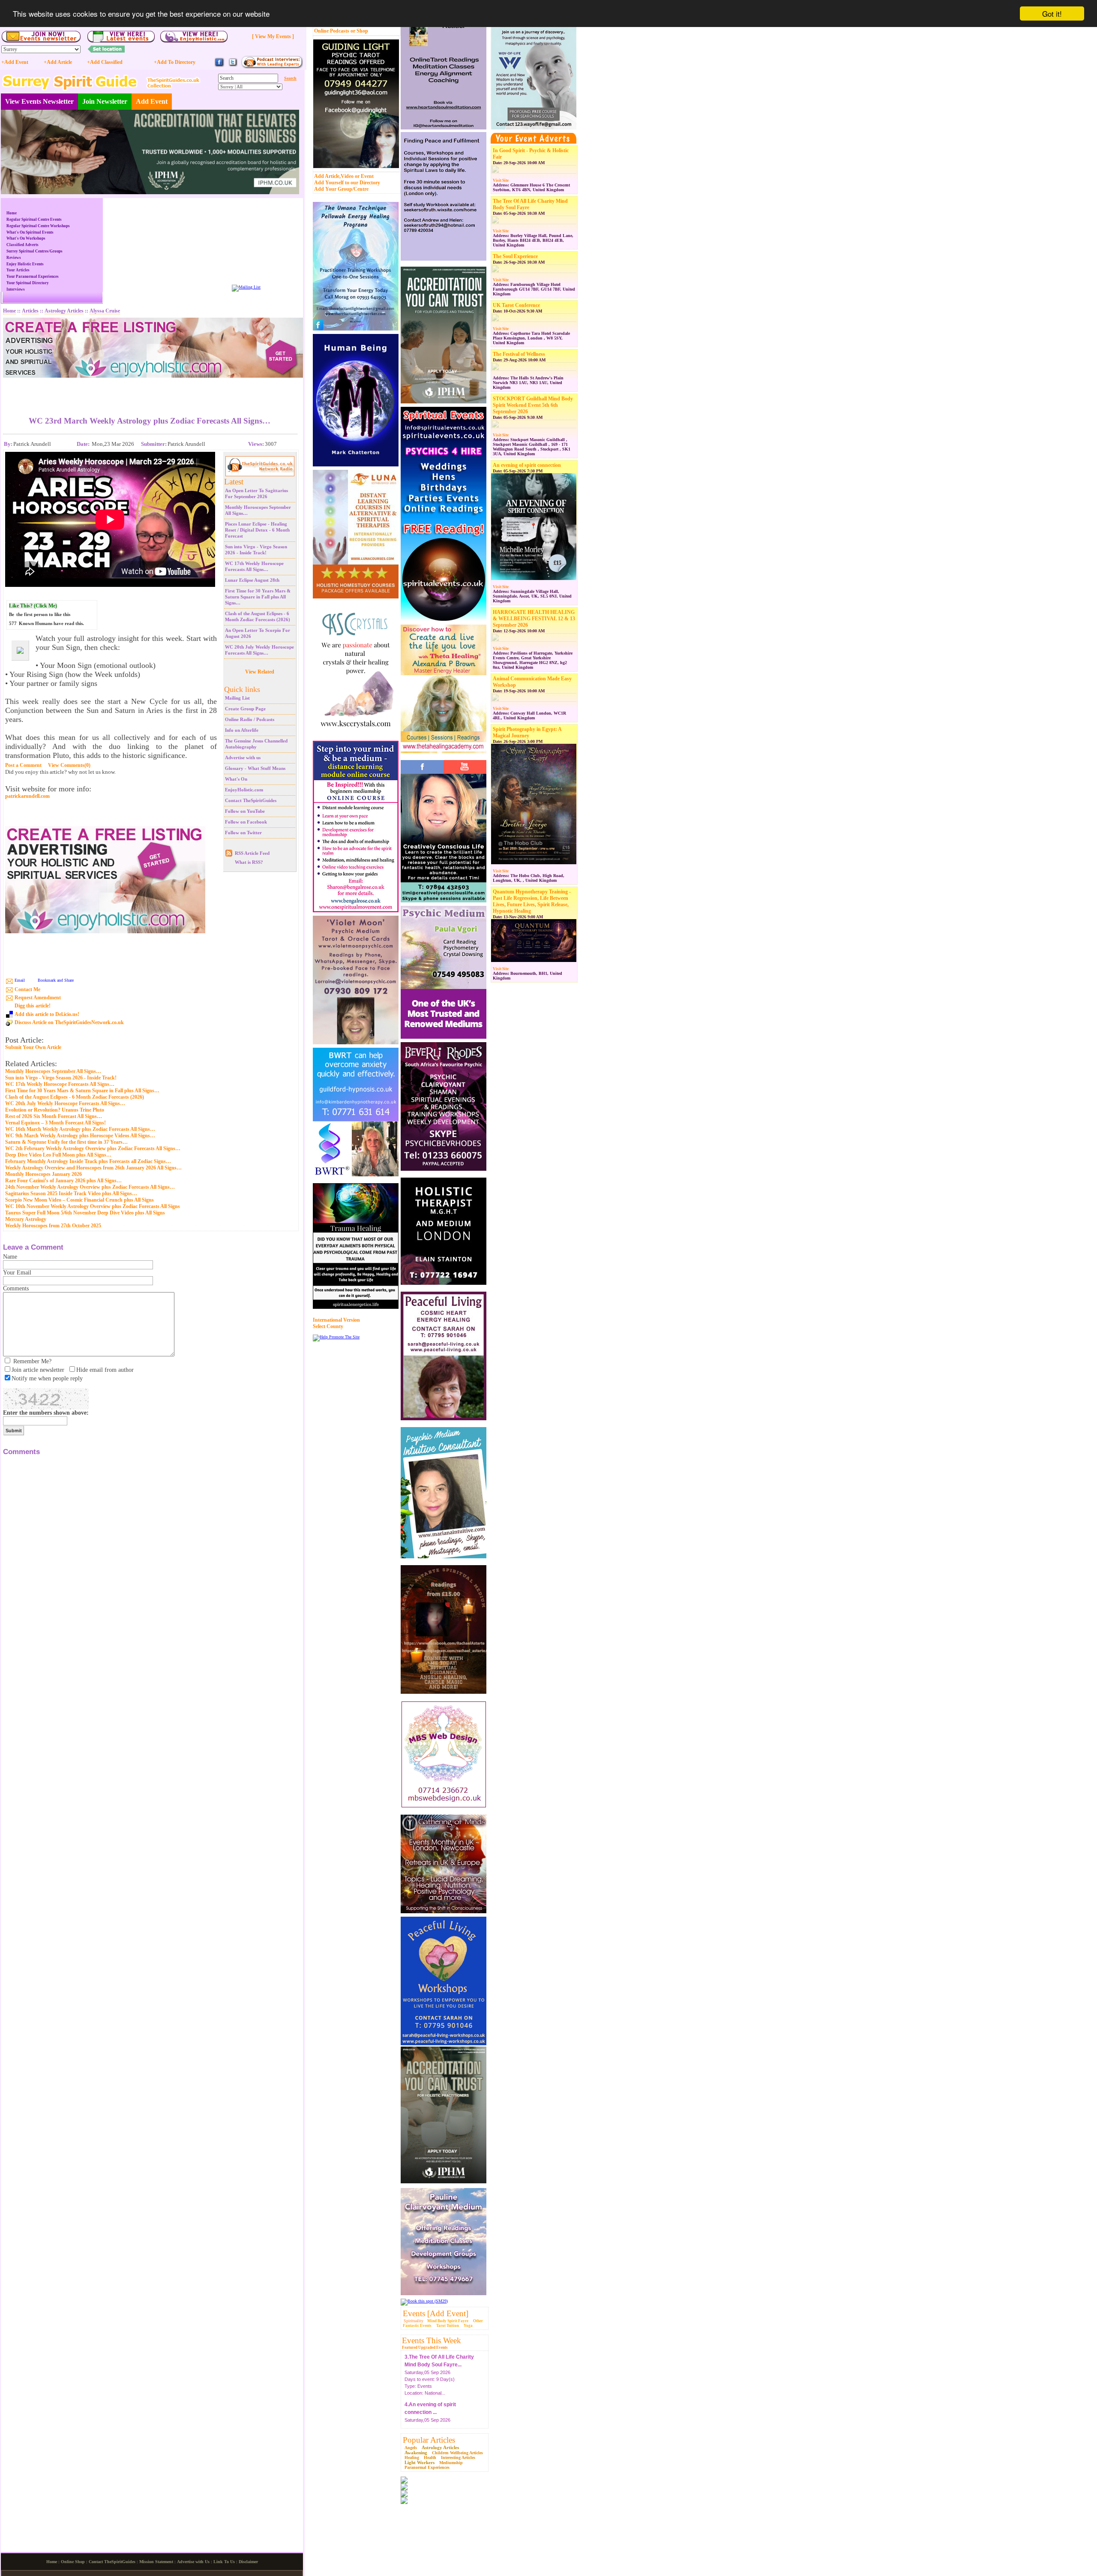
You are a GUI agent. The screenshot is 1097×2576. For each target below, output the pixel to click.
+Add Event (15, 62)
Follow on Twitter (243, 833)
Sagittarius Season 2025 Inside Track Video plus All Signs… (71, 1193)
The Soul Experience (515, 256)
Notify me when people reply (47, 1378)
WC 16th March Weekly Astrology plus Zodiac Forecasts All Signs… (80, 1129)
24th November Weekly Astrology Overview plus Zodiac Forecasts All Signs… (90, 1187)
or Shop (359, 31)
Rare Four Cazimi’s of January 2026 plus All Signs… (63, 1181)
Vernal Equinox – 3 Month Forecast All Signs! (55, 1123)
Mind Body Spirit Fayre (448, 2321)
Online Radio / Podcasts (250, 719)
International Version (336, 1320)
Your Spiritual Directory (28, 283)
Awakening (416, 2453)
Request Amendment (38, 998)
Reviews (14, 258)
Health (430, 2457)
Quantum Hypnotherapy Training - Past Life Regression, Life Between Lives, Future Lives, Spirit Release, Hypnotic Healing (532, 901)
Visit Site (501, 180)
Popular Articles (429, 2440)
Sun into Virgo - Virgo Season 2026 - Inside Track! (61, 1078)
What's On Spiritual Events (30, 232)
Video (347, 176)
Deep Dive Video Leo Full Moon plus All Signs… (58, 1155)
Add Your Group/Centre (341, 189)
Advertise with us (243, 757)
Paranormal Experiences (427, 2467)
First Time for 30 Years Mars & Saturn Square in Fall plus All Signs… (258, 597)
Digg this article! (33, 1006)
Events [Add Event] (436, 2313)
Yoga (468, 2326)
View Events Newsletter (39, 101)
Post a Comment (23, 765)
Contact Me (27, 989)
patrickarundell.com (27, 796)
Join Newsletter (105, 101)
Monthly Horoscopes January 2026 (43, 1174)
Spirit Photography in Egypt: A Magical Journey (527, 732)
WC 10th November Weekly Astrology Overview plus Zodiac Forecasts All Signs (93, 1206)
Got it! (1052, 14)
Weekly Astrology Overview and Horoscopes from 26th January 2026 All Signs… (93, 1168)
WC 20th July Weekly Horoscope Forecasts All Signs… (65, 1103)
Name (10, 1257)
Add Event (152, 101)
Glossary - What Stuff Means (255, 768)
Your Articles (18, 270)
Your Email (17, 1273)
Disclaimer (248, 2562)
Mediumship (451, 2463)
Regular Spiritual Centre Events (34, 219)
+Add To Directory (175, 62)
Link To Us (224, 2562)
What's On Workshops (26, 238)
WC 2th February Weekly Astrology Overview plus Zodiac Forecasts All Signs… (93, 1148)
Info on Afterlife (242, 730)
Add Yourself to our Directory (347, 183)
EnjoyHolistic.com (244, 790)
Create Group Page (245, 709)
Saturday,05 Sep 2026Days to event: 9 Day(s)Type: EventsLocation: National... (430, 2378)
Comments (16, 1288)
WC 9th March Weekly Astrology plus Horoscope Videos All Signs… (80, 1136)
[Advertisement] (150, 391)
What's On (236, 779)
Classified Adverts (22, 245)
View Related (260, 672)
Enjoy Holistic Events (25, 264)
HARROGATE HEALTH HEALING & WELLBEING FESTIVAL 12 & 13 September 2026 (534, 619)
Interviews (16, 289)
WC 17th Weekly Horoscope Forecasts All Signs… (60, 1084)
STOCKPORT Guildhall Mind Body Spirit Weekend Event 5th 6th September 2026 (533, 405)
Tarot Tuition (448, 2326)
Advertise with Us (193, 2562)
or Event (364, 176)
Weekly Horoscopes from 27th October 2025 (53, 1226)
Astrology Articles (440, 2447)
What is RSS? (249, 862)
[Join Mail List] (246, 287)
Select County (328, 1326)
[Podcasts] (272, 67)
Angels (411, 2448)
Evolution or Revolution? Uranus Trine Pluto (55, 1110)
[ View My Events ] (273, 36)
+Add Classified (105, 62)
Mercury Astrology (26, 1219)
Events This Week (432, 2340)
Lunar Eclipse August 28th (252, 580)
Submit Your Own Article (33, 1048)
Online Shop (73, 2562)
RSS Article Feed (252, 853)
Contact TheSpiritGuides (251, 800)
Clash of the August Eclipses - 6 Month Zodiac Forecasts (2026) (75, 1097)
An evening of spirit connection (527, 465)
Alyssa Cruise (105, 311)
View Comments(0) (69, 765)
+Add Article (58, 62)
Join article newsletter (38, 1370)
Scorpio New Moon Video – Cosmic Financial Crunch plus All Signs (79, 1200)
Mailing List (237, 698)
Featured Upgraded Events (425, 2348)
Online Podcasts (332, 31)
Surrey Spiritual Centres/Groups (34, 251)
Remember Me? (32, 1361)
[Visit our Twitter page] (233, 66)
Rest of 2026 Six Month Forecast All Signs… (54, 1116)
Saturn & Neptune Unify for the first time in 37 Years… (66, 1142)
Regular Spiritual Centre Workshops (38, 226)
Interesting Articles (458, 2457)
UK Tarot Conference (516, 305)
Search (290, 78)
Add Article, (327, 176)
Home (12, 213)
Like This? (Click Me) (33, 606)
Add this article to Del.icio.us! (47, 1014)
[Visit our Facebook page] (219, 66)
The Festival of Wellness (519, 354)
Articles (30, 311)
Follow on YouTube (245, 811)
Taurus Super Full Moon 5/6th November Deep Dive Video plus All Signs (85, 1213)
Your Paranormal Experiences (33, 277)
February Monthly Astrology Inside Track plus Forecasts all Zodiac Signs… (88, 1161)
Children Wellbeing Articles (457, 2453)
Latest (234, 482)
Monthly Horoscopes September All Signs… (53, 1071)
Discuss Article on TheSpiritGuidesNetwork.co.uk (69, 1022)
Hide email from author (105, 1370)
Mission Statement (156, 2562)
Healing (412, 2457)
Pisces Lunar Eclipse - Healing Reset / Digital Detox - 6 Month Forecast (257, 530)
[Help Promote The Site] (336, 1337)
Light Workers (420, 2462)
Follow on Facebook (246, 822)
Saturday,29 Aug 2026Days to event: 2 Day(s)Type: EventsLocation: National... (438, 2425)
